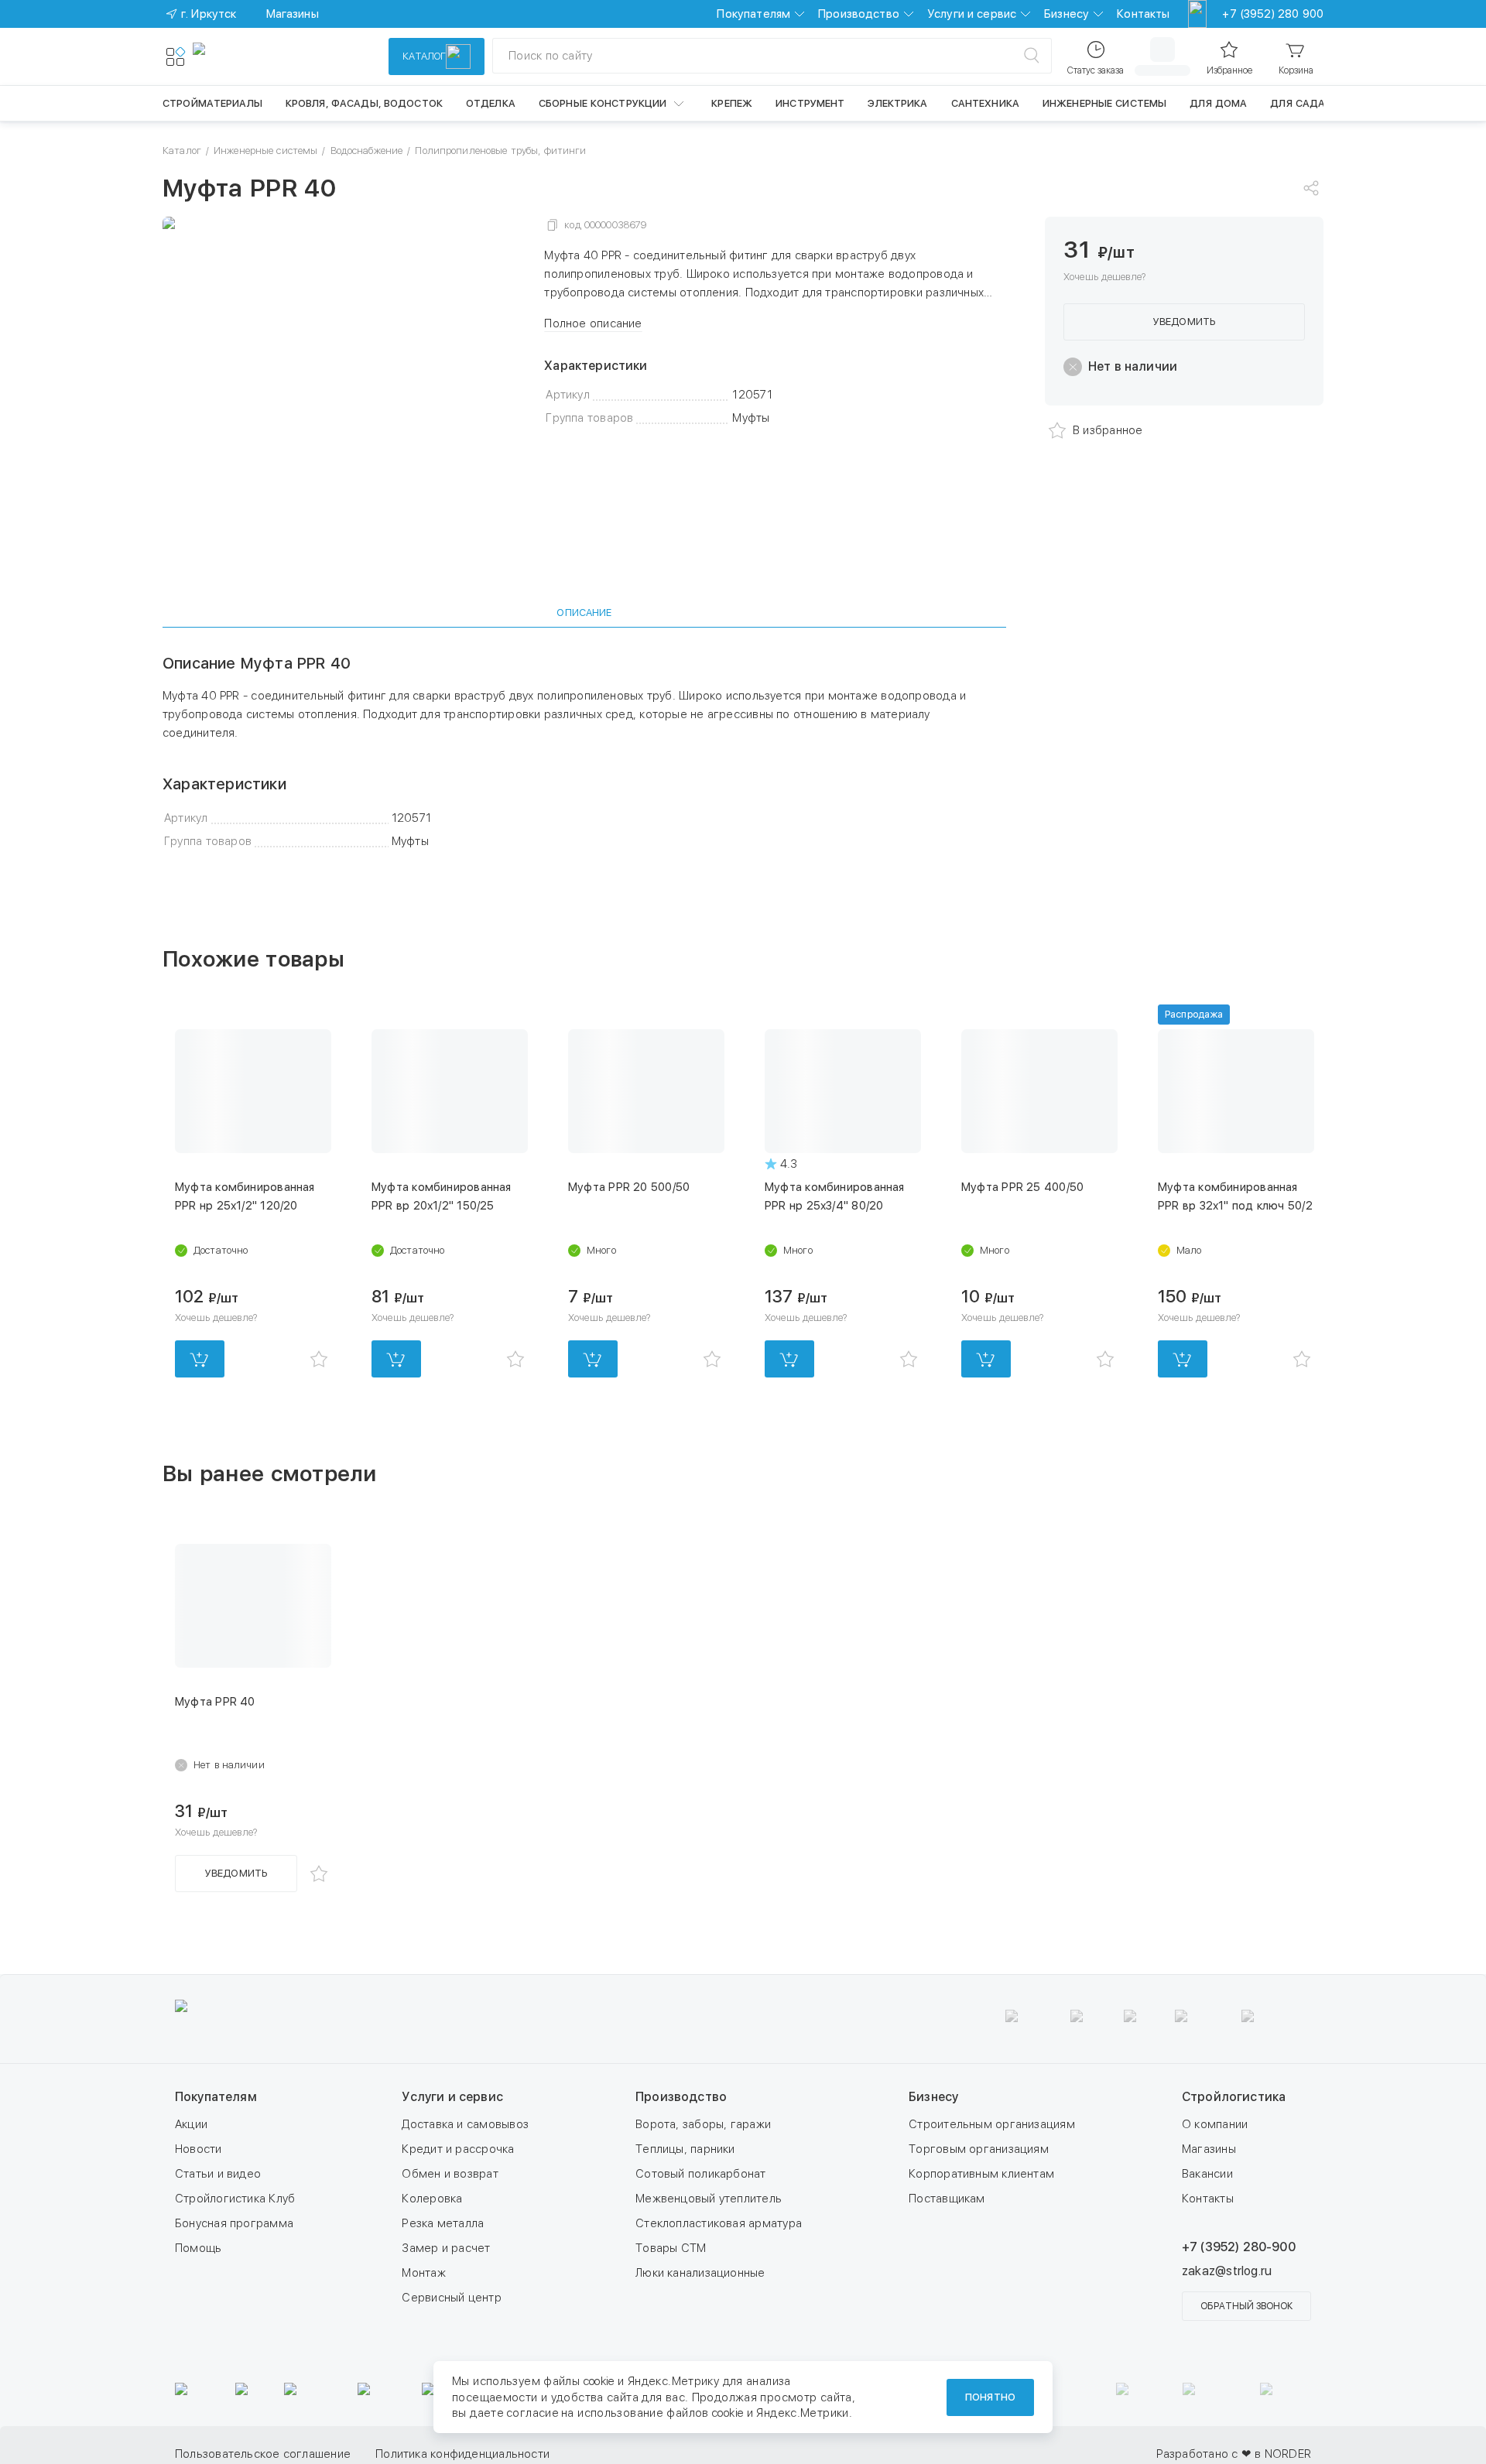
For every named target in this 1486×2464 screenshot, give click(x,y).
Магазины (1209, 2149)
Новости (199, 2149)
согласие (532, 2413)
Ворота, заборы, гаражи (703, 2124)
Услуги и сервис (972, 14)
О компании (1215, 2124)
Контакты (1143, 14)
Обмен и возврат (450, 2174)
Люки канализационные (700, 2273)
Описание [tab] (584, 613)
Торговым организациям (979, 2149)
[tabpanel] (584, 752)
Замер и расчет (446, 2248)
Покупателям (753, 14)
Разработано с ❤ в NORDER (1234, 2454)
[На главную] (249, 56)
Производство (859, 14)
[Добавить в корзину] (200, 1359)
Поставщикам (947, 2199)
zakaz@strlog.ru (1227, 2271)
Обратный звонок (1246, 2306)
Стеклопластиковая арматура (719, 2223)
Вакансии (1207, 2174)
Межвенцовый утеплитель (709, 2199)
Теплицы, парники (685, 2149)
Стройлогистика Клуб (235, 2199)
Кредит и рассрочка (458, 2149)
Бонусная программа (234, 2223)
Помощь (198, 2248)
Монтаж (423, 2273)
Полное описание (593, 323)
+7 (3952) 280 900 (1273, 14)
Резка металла (443, 2223)
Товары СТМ (671, 2248)
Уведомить (1184, 322)
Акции (191, 2124)
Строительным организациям (992, 2124)
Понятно (990, 2397)
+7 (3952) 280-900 (1239, 2247)
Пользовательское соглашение (688, 2454)
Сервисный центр (451, 2298)
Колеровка (432, 2199)
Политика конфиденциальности (887, 2454)
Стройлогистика (1234, 2097)
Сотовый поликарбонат (701, 2174)
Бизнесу (1067, 14)
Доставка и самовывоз (465, 2124)
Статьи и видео (218, 2174)
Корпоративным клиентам (981, 2174)
